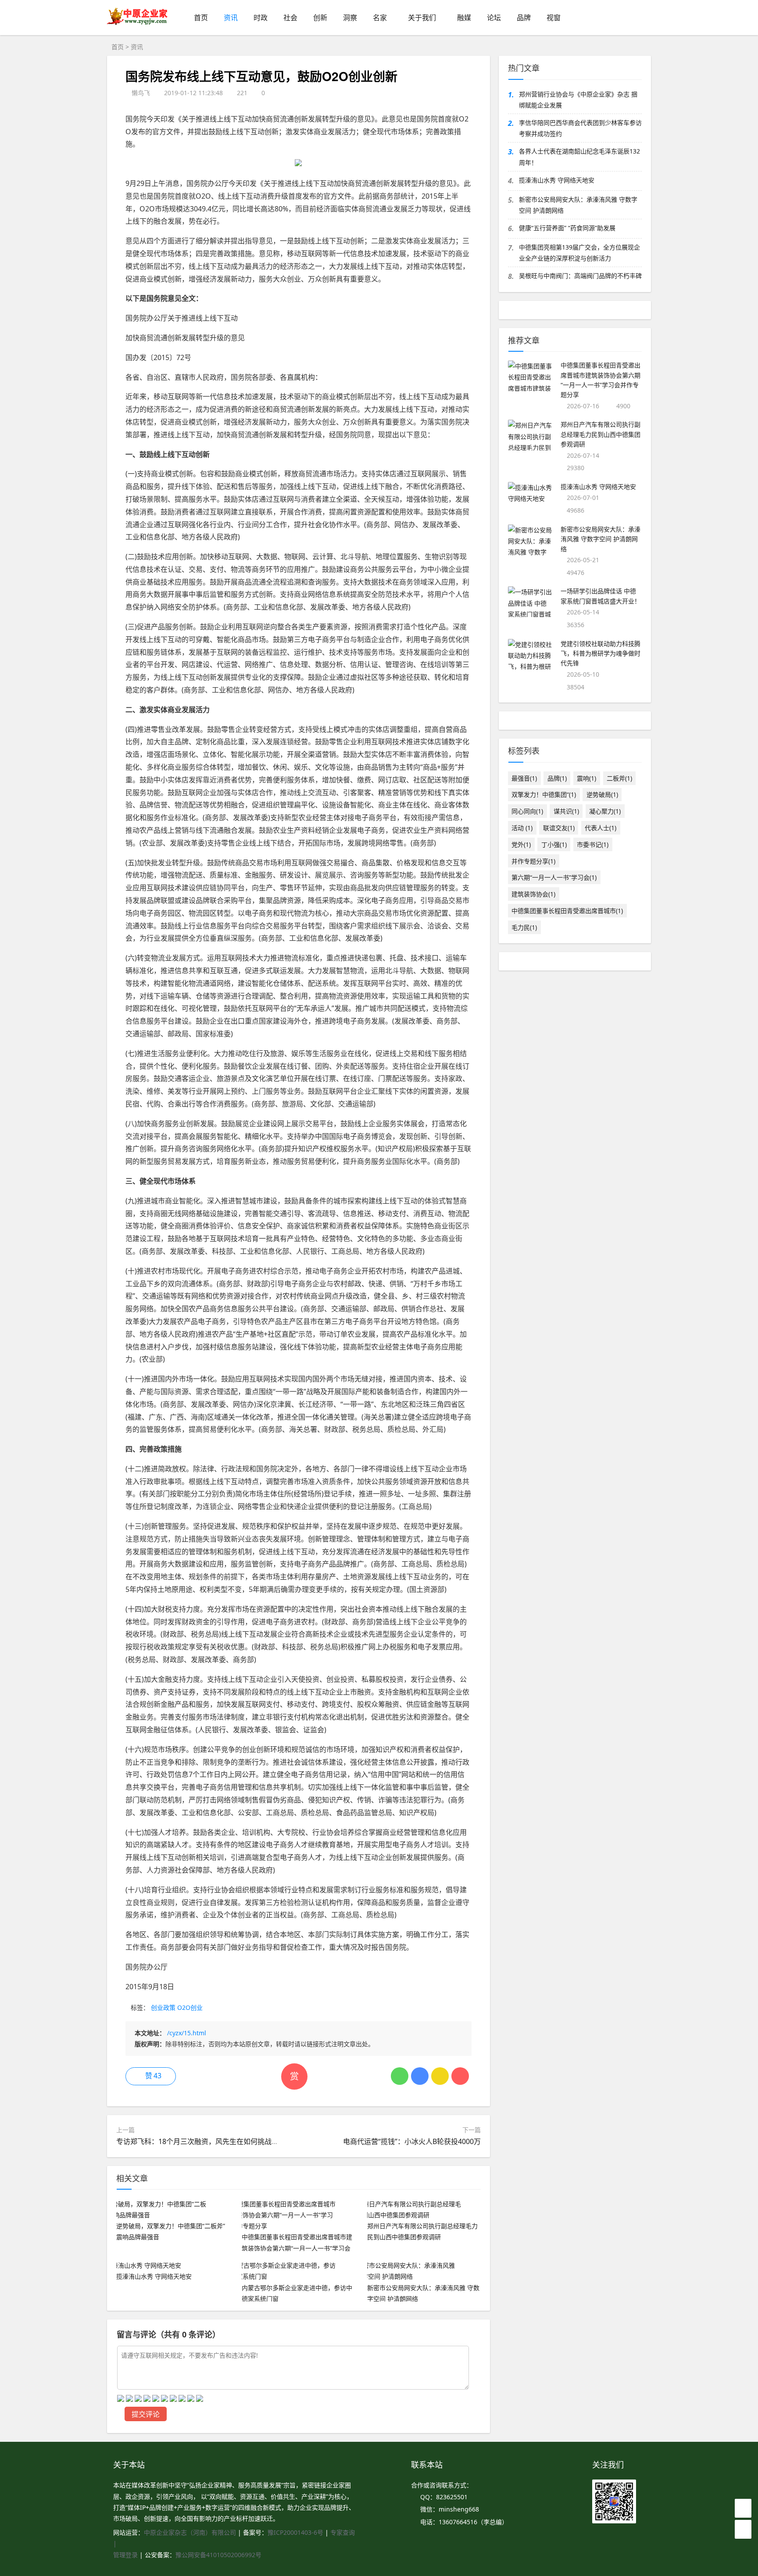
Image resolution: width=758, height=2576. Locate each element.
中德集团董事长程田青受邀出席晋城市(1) (567, 911)
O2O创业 (190, 2007)
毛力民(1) (524, 927)
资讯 (231, 18)
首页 (201, 18)
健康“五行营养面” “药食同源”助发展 (567, 228)
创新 (320, 18)
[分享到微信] (400, 2076)
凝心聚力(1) (605, 811)
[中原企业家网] (138, 24)
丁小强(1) (554, 844)
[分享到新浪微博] (460, 2076)
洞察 (350, 18)
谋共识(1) (566, 811)
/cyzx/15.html (187, 2033)
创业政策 (163, 2007)
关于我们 (422, 18)
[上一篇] (11, 1170)
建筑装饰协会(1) (533, 894)
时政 (261, 18)
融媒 (464, 18)
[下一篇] (747, 1170)
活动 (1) (522, 828)
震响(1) (586, 778)
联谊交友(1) (559, 828)
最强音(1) (524, 778)
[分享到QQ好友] (420, 2076)
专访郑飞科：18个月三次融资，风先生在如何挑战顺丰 (201, 2141)
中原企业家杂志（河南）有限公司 (190, 2532)
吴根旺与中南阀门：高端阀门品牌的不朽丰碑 (580, 276)
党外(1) (521, 844)
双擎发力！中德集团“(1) (544, 794)
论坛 (494, 18)
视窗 (554, 18)
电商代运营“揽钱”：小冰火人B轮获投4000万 (412, 2141)
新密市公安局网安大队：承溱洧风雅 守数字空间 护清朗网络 (578, 205)
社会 (290, 18)
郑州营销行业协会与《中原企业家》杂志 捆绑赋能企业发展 (578, 100)
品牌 (524, 18)
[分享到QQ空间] (440, 2076)
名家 (380, 18)
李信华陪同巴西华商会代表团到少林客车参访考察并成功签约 (580, 128)
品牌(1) (557, 778)
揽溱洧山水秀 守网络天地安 (557, 180)
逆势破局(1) (602, 794)
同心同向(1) (527, 811)
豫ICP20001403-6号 (295, 2532)
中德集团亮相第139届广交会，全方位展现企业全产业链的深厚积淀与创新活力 (579, 253)
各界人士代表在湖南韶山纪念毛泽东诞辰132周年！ (579, 157)
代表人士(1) (601, 828)
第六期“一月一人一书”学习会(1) (554, 877)
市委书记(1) (593, 844)
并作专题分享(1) (533, 861)
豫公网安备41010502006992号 (218, 2555)
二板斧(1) (619, 778)
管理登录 (126, 2555)
